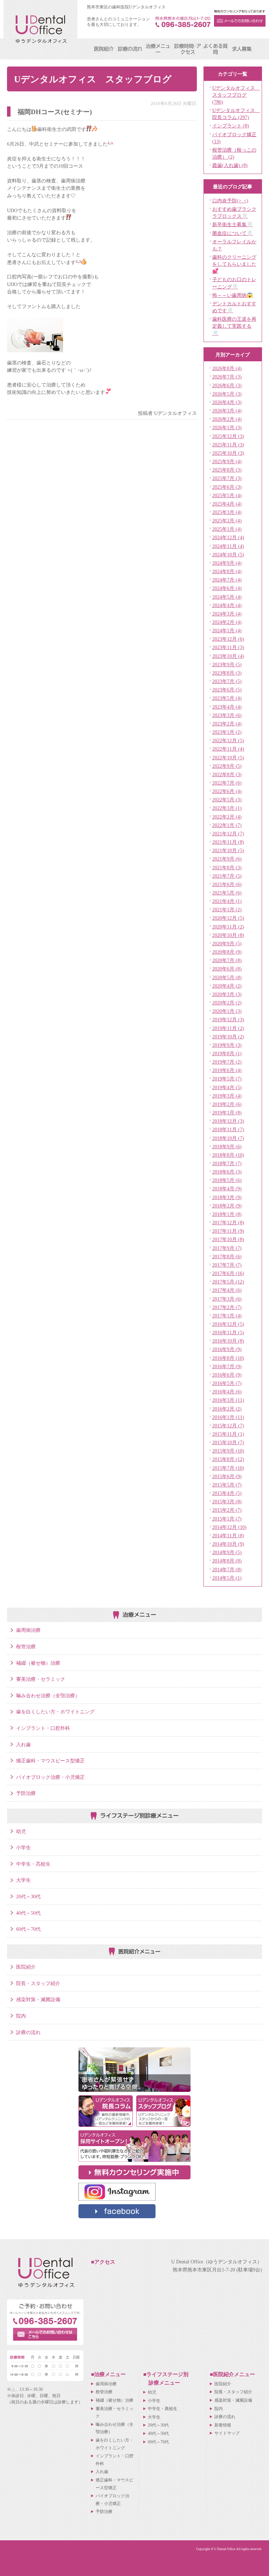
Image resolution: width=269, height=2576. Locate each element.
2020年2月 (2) (227, 1003)
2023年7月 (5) (227, 681)
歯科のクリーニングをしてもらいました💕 (234, 264)
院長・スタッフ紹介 (38, 1983)
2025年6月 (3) (227, 487)
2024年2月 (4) (227, 622)
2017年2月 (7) (227, 1307)
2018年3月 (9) (227, 1197)
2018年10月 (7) (228, 1138)
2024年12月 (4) (228, 537)
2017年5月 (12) (228, 1282)
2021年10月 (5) (228, 850)
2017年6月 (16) (228, 1273)
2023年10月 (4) (228, 656)
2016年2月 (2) (227, 1409)
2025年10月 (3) (228, 453)
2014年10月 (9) (228, 1544)
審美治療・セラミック (41, 1679)
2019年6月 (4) (227, 1070)
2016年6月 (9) (227, 1375)
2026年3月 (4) (227, 411)
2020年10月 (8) (228, 935)
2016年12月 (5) (228, 1324)
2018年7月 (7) (227, 1163)
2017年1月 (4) (227, 1316)
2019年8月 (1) (227, 1053)
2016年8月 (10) (228, 1358)
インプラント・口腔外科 (43, 1728)
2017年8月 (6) (227, 1256)
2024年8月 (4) (227, 571)
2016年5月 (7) (227, 1383)
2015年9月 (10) (228, 1451)
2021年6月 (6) (227, 884)
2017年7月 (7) (227, 1265)
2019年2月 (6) (227, 1104)
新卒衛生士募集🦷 (233, 224)
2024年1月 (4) (227, 631)
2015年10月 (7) (228, 1442)
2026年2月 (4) (227, 419)
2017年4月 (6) (227, 1290)
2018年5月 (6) (227, 1180)
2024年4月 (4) (227, 605)
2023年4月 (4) (227, 707)
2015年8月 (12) (228, 1459)
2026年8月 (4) (227, 368)
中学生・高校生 (33, 1864)
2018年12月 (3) (228, 1121)
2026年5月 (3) (227, 394)
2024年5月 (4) (227, 597)
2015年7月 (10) (228, 1468)
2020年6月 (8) (227, 969)
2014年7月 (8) (227, 1569)
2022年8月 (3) (227, 774)
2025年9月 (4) (227, 461)
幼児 (21, 1831)
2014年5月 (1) (227, 1578)
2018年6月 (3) (227, 1172)
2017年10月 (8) (228, 1239)
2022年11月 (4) (228, 749)
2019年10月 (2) (228, 1037)
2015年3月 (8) (227, 1502)
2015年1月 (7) (227, 1519)
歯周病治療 (28, 1630)
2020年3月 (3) (227, 994)
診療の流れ (28, 2032)
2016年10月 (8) (228, 1341)
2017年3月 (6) (227, 1299)
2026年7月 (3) (227, 377)
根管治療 (26, 1646)
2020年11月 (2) (228, 927)
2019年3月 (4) (227, 1096)
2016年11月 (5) (228, 1332)
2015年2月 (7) (227, 1510)
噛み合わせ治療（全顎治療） (48, 1696)
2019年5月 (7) (227, 1079)
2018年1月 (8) (227, 1214)
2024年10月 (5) (228, 555)
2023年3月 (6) (227, 715)
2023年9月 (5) (227, 664)
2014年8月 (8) (227, 1561)
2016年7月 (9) (227, 1366)
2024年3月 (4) (227, 614)
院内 (21, 2016)
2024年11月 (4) (228, 546)
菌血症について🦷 (233, 233)
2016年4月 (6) (227, 1392)
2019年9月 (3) (227, 1045)
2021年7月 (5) (227, 876)
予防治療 (26, 1793)
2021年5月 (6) (227, 893)
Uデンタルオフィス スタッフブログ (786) (236, 95)
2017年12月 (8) (228, 1223)
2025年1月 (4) (227, 529)
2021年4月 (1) (227, 901)
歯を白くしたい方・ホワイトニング (55, 1712)
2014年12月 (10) (229, 1527)
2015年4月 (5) (227, 1493)
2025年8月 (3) (227, 470)
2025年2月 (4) (227, 521)
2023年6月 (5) (227, 690)
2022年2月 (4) (227, 817)
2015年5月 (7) (227, 1485)
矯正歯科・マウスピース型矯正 (50, 1761)
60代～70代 (28, 1929)
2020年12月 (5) (228, 918)
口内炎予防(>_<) (230, 201)
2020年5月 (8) (227, 977)
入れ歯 (23, 1745)
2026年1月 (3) (227, 427)
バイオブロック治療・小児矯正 (50, 1777)
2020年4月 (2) (227, 986)
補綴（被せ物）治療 (38, 1663)
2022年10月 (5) (228, 758)
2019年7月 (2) (227, 1062)
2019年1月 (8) (227, 1113)
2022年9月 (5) (227, 766)
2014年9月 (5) (227, 1552)
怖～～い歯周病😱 (233, 295)
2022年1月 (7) (227, 825)
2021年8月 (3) (227, 868)
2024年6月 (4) (227, 588)
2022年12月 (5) (228, 740)
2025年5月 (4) (227, 495)
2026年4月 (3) (227, 402)
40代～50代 (28, 1913)
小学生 (23, 1847)
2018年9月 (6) (227, 1147)
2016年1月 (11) (228, 1417)
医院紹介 (26, 1967)
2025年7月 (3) (227, 478)
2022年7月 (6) (227, 783)
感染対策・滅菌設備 (38, 1999)
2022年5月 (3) (227, 800)
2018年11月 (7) (228, 1129)
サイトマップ (227, 2433)
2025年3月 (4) (227, 512)
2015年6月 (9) (227, 1476)
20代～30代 (28, 1896)
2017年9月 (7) (227, 1248)
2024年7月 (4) (227, 580)
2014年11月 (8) (228, 1536)
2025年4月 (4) (227, 504)
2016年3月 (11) (228, 1400)
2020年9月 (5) (227, 944)
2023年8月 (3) (227, 673)
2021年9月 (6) (227, 859)
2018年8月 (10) (228, 1155)
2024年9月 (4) (227, 563)
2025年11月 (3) (228, 445)
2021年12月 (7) (228, 834)
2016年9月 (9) (227, 1349)
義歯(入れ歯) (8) (230, 165)
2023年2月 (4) (227, 724)
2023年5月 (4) (227, 698)
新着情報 (223, 2425)
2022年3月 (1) (227, 808)
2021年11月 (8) (228, 842)
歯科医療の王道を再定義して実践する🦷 (234, 326)
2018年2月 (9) (227, 1206)
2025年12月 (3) (228, 436)
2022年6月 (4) (227, 791)
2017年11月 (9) (228, 1231)
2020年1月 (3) (227, 1011)
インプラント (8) (231, 126)
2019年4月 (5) (227, 1087)
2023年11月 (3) (228, 647)
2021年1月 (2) (227, 910)
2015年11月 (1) (228, 1434)
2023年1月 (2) (227, 732)
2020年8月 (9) (227, 952)
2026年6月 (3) (227, 385)
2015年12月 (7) (228, 1426)
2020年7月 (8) (227, 960)
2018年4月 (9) (227, 1189)
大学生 (23, 1880)
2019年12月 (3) (228, 1019)
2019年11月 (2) (228, 1028)
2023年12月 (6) (228, 639)
